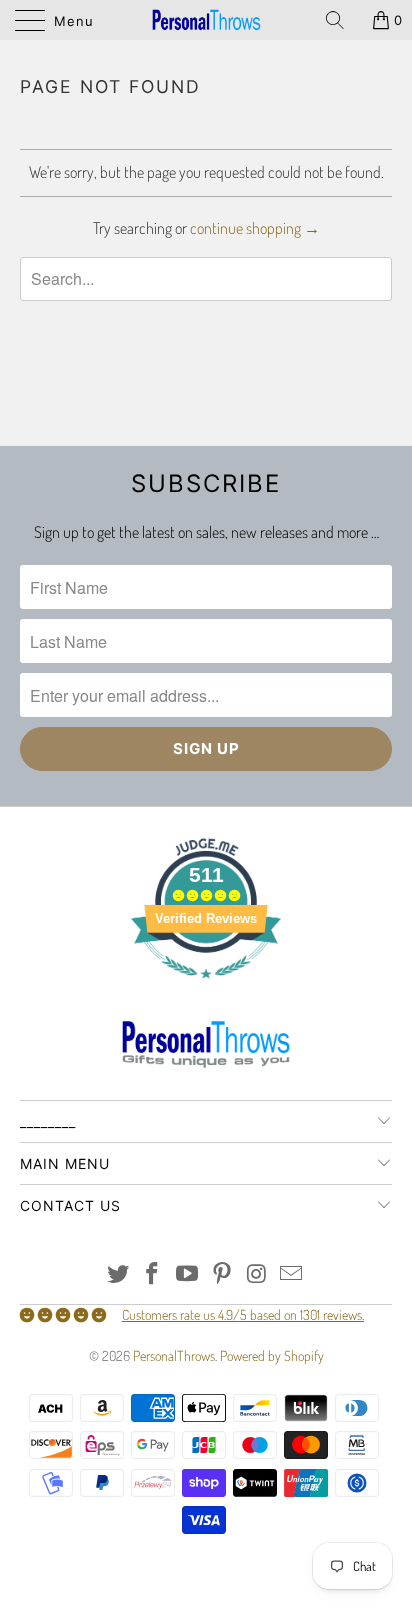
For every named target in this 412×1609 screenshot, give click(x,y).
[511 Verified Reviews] (206, 988)
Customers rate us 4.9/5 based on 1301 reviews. (243, 1314)
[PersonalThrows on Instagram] (257, 1274)
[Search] (342, 20)
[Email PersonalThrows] (292, 1274)
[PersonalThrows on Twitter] (118, 1274)
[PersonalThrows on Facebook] (153, 1274)
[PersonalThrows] (206, 20)
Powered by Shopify (272, 1355)
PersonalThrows (174, 1355)
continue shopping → (255, 228)
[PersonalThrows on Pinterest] (223, 1274)
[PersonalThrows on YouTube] (188, 1274)
